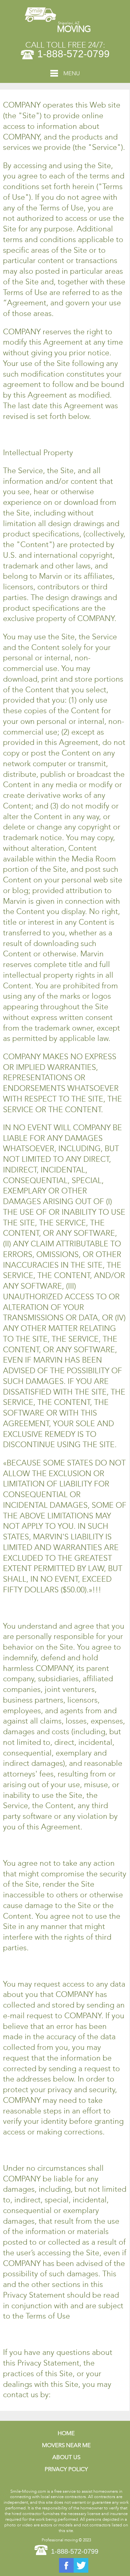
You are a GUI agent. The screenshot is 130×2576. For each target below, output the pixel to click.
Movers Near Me (66, 2445)
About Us (66, 2457)
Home (66, 2433)
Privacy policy (66, 2469)
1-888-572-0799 (73, 54)
